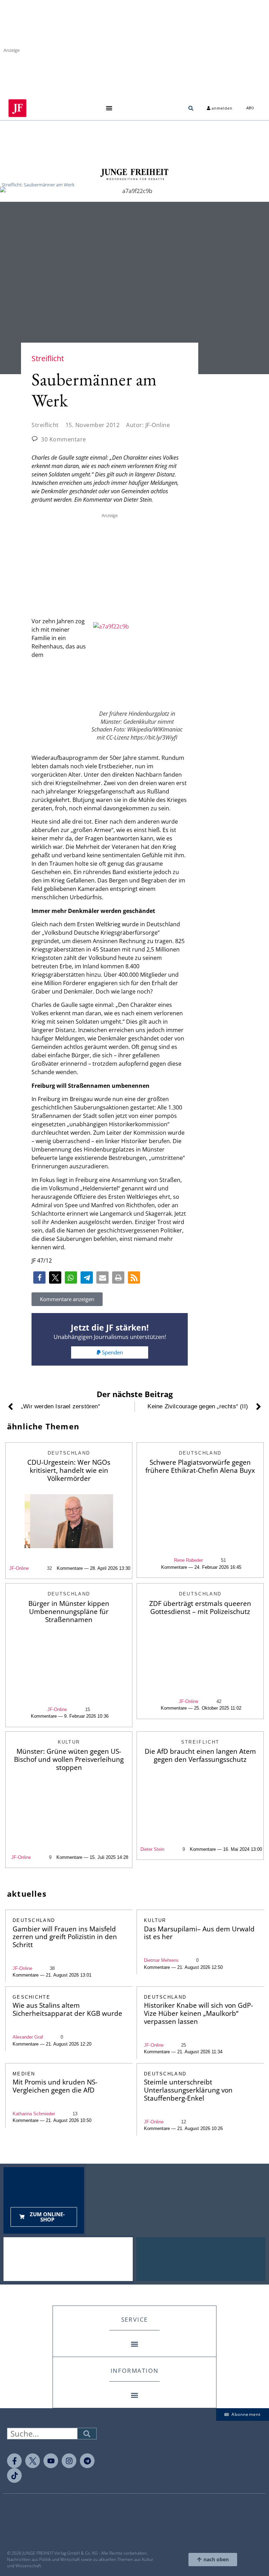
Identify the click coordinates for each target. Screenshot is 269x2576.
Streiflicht (45, 425)
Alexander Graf (28, 2037)
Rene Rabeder (188, 1560)
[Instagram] (69, 2461)
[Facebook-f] (14, 2461)
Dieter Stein (152, 1849)
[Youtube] (51, 2461)
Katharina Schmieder (34, 2114)
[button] (109, 108)
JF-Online (19, 1568)
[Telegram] (87, 2461)
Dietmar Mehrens (161, 1960)
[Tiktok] (14, 2475)
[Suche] (87, 2434)
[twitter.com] (33, 2461)
